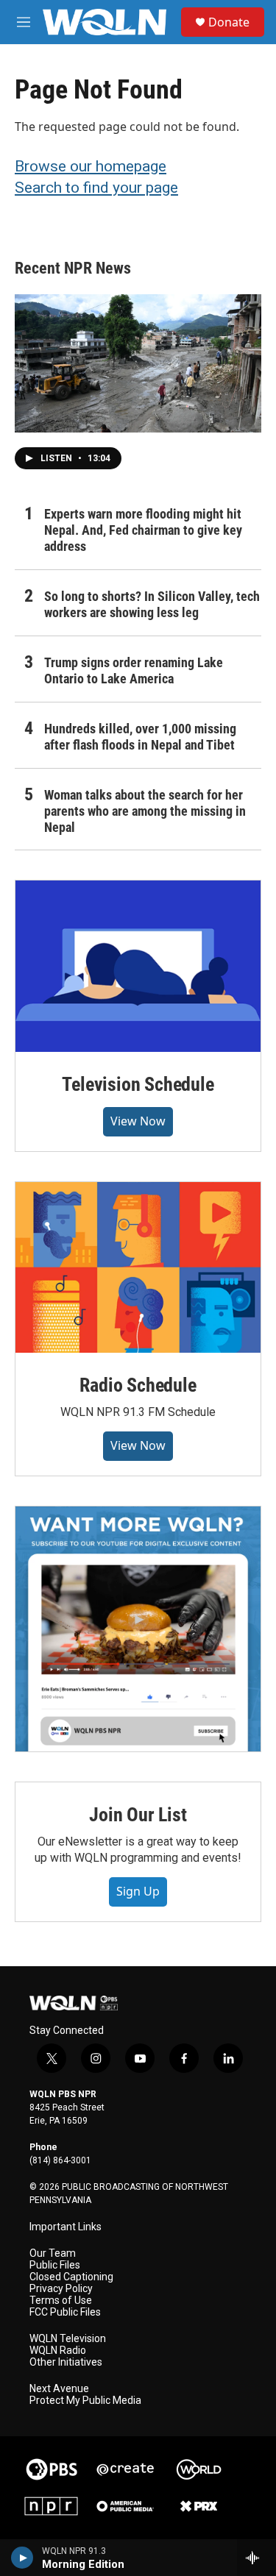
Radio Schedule (138, 1385)
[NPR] (52, 2506)
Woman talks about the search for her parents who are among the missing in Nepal (145, 811)
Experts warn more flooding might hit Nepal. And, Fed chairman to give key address (143, 530)
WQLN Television (68, 2339)
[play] (22, 2558)
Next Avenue (59, 2389)
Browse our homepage (91, 166)
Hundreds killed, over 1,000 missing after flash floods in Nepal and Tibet (140, 737)
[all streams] (256, 2558)
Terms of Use (61, 2301)
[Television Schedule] (138, 966)
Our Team (53, 2253)
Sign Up (138, 1891)
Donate (229, 22)
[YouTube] (138, 1629)
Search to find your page (96, 188)
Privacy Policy (61, 2289)
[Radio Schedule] (138, 1267)
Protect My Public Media (85, 2401)
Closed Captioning (71, 2277)
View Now (138, 1121)
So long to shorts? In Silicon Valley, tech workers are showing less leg (152, 604)
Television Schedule (138, 1084)
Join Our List (138, 1815)
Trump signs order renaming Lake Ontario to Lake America (134, 670)
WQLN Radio (58, 2351)
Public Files (55, 2265)
